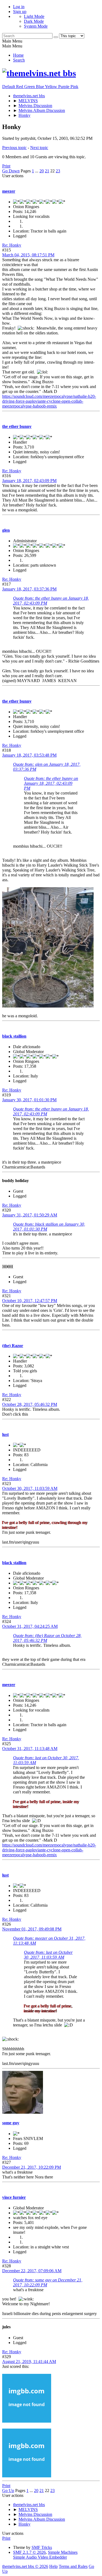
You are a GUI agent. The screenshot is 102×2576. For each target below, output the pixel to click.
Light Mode (34, 16)
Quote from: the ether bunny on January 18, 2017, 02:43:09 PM (51, 783)
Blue (40, 87)
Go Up (8, 2491)
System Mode (36, 26)
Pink (74, 87)
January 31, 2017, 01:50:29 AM (30, 1215)
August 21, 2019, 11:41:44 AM (29, 2362)
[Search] (56, 37)
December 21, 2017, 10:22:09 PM (32, 2167)
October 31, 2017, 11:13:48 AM (30, 1749)
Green (30, 87)
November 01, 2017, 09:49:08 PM (32, 1929)
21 (47, 171)
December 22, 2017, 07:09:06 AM (32, 2271)
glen (6, 530)
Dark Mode (34, 21)
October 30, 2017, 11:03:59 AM (30, 1488)
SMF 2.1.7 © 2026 (29, 2552)
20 (42, 171)
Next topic (39, 148)
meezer (9, 191)
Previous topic (14, 148)
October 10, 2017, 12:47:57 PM (30, 1301)
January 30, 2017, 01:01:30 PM (29, 1100)
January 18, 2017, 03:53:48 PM (29, 755)
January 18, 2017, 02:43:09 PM (29, 481)
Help (53, 2566)
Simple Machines (63, 2552)
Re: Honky (12, 245)
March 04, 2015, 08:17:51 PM (28, 255)
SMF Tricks (42, 2547)
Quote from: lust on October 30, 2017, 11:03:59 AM (48, 1955)
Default (9, 87)
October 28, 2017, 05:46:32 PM (30, 1404)
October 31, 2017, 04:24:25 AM (30, 1626)
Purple (64, 87)
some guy (11, 2123)
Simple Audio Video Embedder (40, 2557)
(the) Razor (13, 1346)
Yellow (52, 87)
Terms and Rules (73, 2566)
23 (58, 171)
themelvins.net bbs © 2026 (25, 2566)
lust (5, 1434)
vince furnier (14, 2197)
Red (20, 87)
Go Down (11, 171)
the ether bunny (17, 426)
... (37, 171)
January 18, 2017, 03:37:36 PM (29, 589)
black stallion (14, 1036)
